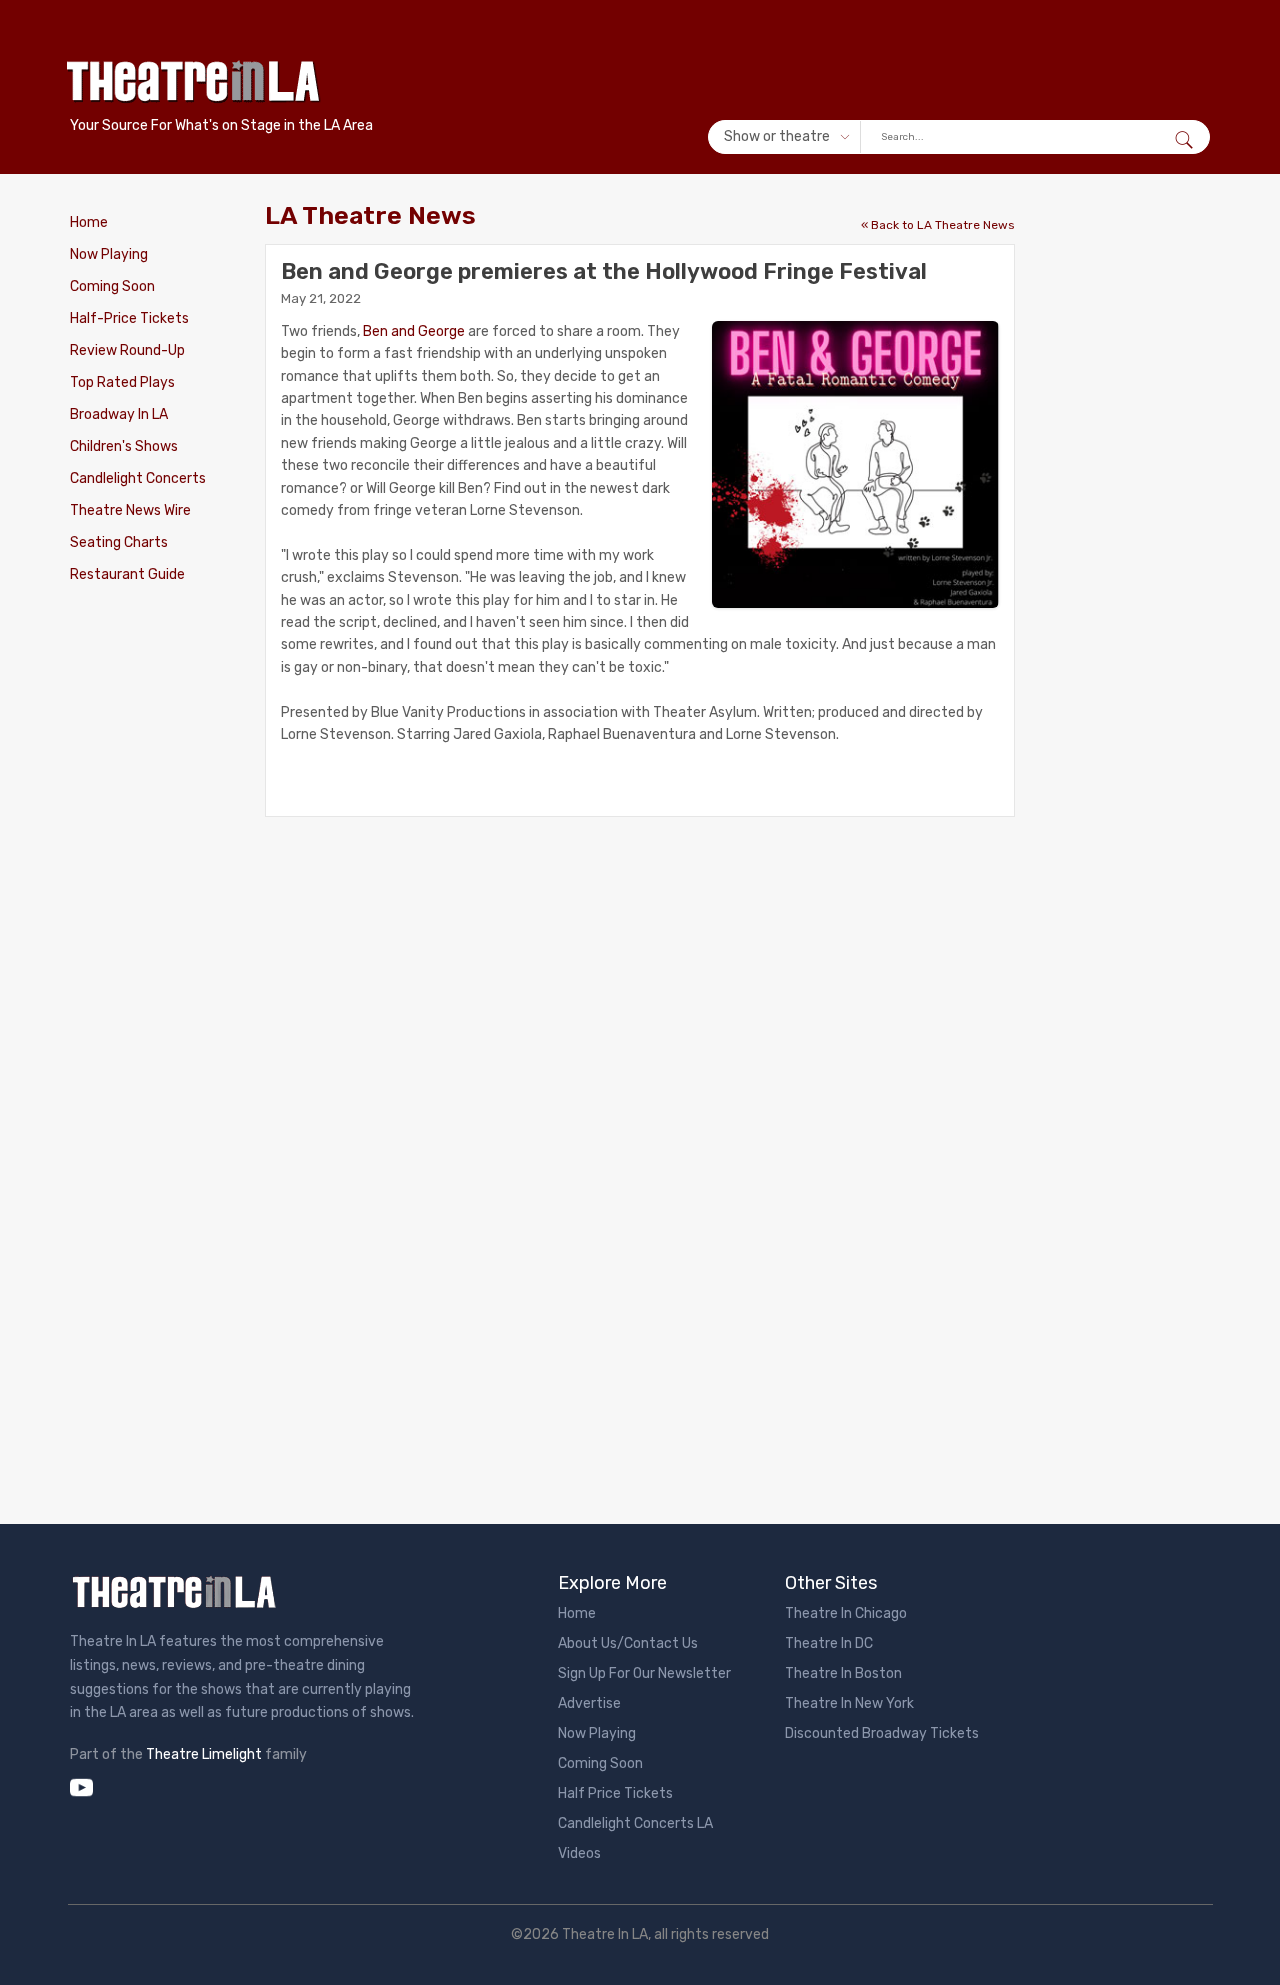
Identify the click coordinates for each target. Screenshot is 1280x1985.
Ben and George (414, 331)
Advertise (589, 1703)
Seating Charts (119, 542)
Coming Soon (112, 286)
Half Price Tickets (615, 1793)
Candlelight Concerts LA (635, 1823)
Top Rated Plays (122, 382)
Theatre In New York (849, 1703)
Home (89, 222)
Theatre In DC (829, 1643)
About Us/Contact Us (628, 1643)
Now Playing (109, 254)
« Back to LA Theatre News (938, 225)
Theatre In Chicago (846, 1613)
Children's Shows (124, 446)
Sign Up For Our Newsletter (644, 1673)
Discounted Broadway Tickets (882, 1733)
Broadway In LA (119, 414)
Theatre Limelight (204, 1754)
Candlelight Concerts (138, 478)
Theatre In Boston (843, 1673)
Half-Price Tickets (129, 318)
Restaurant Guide (127, 574)
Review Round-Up (127, 350)
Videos (579, 1853)
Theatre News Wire (130, 510)
